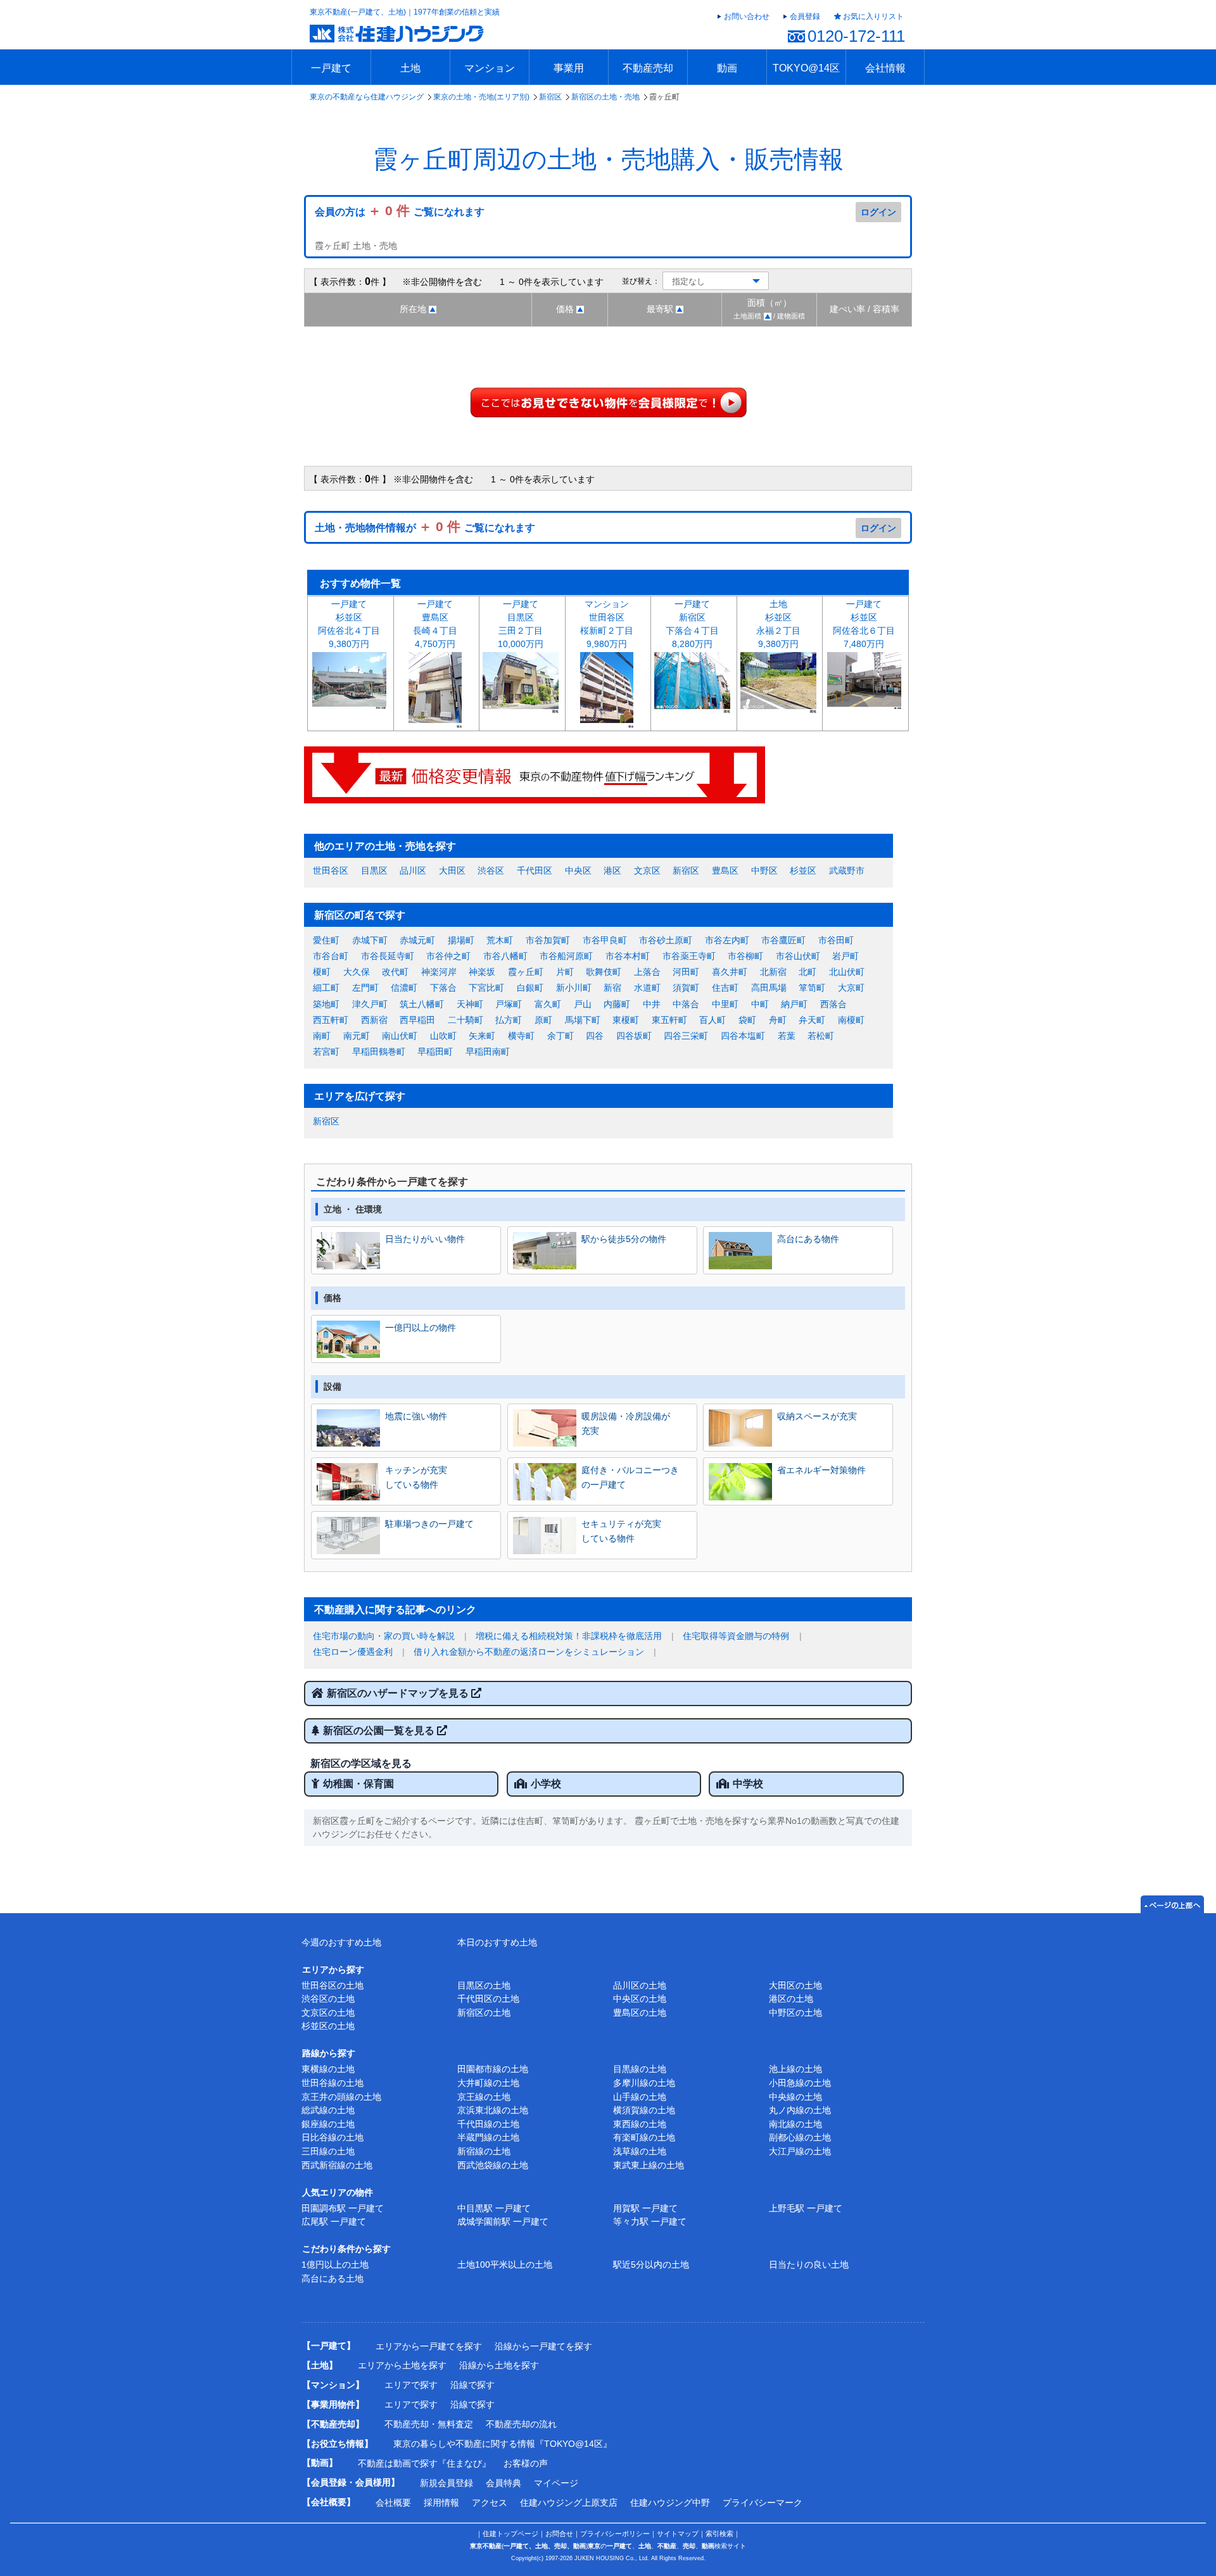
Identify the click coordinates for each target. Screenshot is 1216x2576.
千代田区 (535, 870)
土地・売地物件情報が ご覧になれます (425, 528)
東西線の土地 (640, 2124)
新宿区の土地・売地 (605, 97)
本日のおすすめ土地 (497, 1942)
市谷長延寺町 (388, 956)
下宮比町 (486, 988)
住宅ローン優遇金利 (353, 1652)
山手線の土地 (640, 2097)
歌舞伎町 (604, 972)
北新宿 (773, 972)
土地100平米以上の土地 (505, 2265)
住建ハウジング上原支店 (569, 2503)
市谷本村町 (628, 956)
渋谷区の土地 (328, 1999)
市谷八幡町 (505, 956)
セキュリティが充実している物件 (621, 1531)
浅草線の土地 (640, 2151)
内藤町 (617, 1004)
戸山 (583, 1004)
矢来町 (482, 1036)
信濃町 (404, 988)
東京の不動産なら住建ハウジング (367, 97)
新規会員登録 (446, 2483)
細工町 (326, 988)
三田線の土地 (328, 2151)
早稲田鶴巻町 (379, 1052)
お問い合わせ (747, 16)
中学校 (748, 1784)
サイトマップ (678, 2534)
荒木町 (500, 940)
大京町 (851, 988)
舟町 (778, 1020)
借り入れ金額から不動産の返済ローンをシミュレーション (529, 1652)
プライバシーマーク (763, 2503)
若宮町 (326, 1052)
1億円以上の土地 (335, 2265)
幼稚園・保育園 (358, 1784)
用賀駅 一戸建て (645, 2208)
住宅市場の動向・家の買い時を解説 (384, 1636)
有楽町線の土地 (644, 2137)
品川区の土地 (640, 1985)
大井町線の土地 (488, 2083)
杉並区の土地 (328, 2026)
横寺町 (521, 1036)
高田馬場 (769, 988)
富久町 (548, 1004)
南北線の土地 (795, 2124)
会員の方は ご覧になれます (400, 212)
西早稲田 (417, 1020)
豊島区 (725, 870)
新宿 (612, 988)
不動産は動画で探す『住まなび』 (424, 2463)
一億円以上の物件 (421, 1328)
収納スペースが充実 (817, 1416)
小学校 (546, 1784)
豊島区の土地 (640, 2013)
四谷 (595, 1036)
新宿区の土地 (484, 2013)
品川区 (413, 870)
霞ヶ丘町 (526, 972)
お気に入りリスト (873, 16)
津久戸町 (370, 1004)
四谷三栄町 (686, 1036)
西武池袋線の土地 (493, 2165)
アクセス (490, 2503)
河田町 (686, 972)
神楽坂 (482, 972)
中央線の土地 (795, 2097)
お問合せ (559, 2534)
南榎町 (851, 1020)
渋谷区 (491, 870)
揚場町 (461, 940)
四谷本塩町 (743, 1036)
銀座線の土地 (328, 2124)
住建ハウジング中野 (670, 2503)
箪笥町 (812, 988)
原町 (543, 1020)
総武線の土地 (328, 2110)
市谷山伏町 (798, 956)
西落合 (833, 1004)
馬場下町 (583, 1020)
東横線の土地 (328, 2069)
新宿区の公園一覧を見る (380, 1731)
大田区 (452, 870)
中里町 (725, 1004)
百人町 (712, 1020)
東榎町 (626, 1020)
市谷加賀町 (548, 940)
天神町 (470, 1004)
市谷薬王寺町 (689, 956)
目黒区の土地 (484, 1985)
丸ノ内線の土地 (800, 2110)
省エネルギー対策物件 (821, 1470)
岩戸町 (845, 956)
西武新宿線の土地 (337, 2165)
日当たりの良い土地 (809, 2265)
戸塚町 (509, 1004)
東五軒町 (669, 1020)
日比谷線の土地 (332, 2137)
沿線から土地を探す (499, 2365)
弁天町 (812, 1020)
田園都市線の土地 (493, 2069)
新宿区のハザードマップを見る (399, 1693)
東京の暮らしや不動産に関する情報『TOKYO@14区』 (503, 2444)
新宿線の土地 (484, 2151)
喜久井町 (730, 972)
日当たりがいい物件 (425, 1239)
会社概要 (393, 2503)
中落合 (686, 1004)
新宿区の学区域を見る (361, 1763)
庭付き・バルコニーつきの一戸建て (630, 1477)
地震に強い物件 (416, 1416)
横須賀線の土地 (644, 2110)
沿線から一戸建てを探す (543, 2346)
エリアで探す (411, 2385)
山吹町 (443, 1036)
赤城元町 (417, 940)
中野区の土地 (795, 2013)
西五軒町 (331, 1020)
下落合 (443, 988)
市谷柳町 (745, 956)
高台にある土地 (332, 2278)
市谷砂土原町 (666, 940)
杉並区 (803, 870)
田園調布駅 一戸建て (343, 2208)
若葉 (787, 1036)
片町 (565, 972)
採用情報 (441, 2503)
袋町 (747, 1020)
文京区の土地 (328, 2013)
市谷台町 (331, 956)
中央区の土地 (640, 1999)
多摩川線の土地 (644, 2083)
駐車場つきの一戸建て (429, 1524)
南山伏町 (400, 1036)
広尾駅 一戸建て (334, 2221)
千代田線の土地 (488, 2124)
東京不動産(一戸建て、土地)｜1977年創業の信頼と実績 (405, 12)
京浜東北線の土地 (493, 2110)
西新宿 (374, 1020)
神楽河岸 (439, 972)
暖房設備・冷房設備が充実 (626, 1423)
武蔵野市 (847, 870)
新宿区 (550, 97)
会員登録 (805, 16)
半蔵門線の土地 (488, 2137)
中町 (760, 1004)
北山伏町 (847, 972)
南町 (322, 1036)
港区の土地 (791, 1999)
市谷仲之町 (448, 956)
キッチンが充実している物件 (416, 1477)
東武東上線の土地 (649, 2165)
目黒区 (374, 870)
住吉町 (725, 988)
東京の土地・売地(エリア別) (481, 97)
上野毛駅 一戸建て (806, 2208)
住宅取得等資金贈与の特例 (736, 1636)
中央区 (578, 870)
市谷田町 (836, 940)
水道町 (647, 988)
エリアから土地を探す (402, 2365)
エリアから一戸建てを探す (429, 2346)
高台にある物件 (808, 1239)
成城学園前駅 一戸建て (503, 2221)
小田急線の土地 (800, 2083)
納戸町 (794, 1004)
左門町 (365, 988)
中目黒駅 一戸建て (494, 2208)
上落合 (647, 972)
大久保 (357, 972)
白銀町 (530, 988)
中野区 (764, 870)
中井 (652, 1004)
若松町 (821, 1036)
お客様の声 (526, 2463)
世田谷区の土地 (332, 1985)
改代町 (395, 972)
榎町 (322, 972)
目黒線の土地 (640, 2069)
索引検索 (719, 2534)
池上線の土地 (795, 2069)
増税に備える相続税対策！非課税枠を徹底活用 (569, 1636)
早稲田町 (435, 1052)
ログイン (878, 212)
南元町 (357, 1036)
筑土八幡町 (422, 1004)
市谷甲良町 (605, 940)
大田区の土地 (795, 1985)
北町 (807, 972)
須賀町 (686, 988)
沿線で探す (472, 2385)
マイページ (556, 2483)
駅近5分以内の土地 (651, 2265)
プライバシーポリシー (615, 2534)
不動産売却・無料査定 (429, 2424)
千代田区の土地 (488, 1999)
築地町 (326, 1004)
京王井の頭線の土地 (341, 2097)
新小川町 (574, 988)
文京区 (647, 870)
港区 (612, 870)
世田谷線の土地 (332, 2083)
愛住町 (326, 940)
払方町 (509, 1020)
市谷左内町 (727, 940)
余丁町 (560, 1036)
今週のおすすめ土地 (341, 1942)
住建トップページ (510, 2534)
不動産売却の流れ (521, 2424)
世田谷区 (331, 870)
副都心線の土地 (800, 2137)
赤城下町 (370, 940)
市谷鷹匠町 (783, 940)
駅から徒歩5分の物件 (624, 1239)
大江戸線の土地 (800, 2151)
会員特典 (503, 2483)
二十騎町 (465, 1020)
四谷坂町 (634, 1036)
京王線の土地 (484, 2097)
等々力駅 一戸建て (650, 2221)
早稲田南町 (488, 1052)
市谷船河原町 (566, 956)
